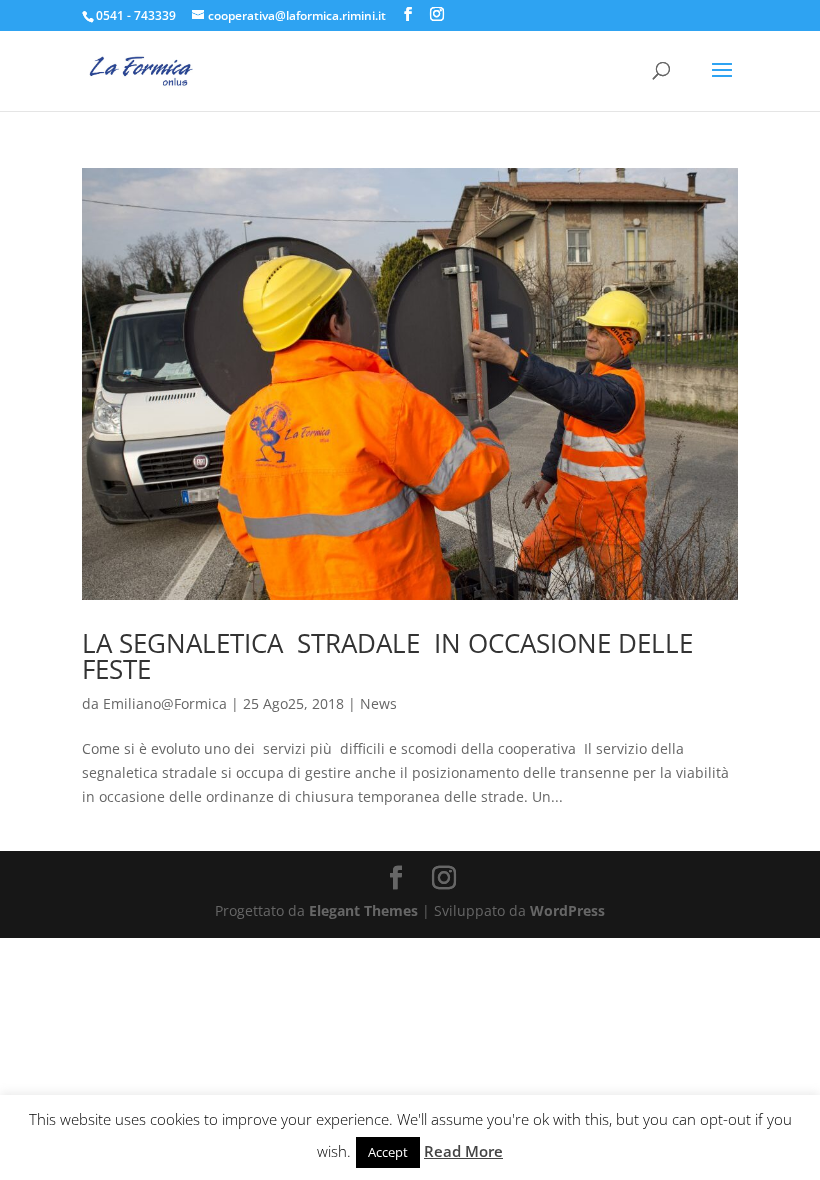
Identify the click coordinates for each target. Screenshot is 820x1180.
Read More (463, 1151)
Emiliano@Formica (165, 703)
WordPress (567, 910)
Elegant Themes (363, 910)
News (378, 703)
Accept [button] (388, 1152)
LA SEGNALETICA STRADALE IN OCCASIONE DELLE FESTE (387, 656)
